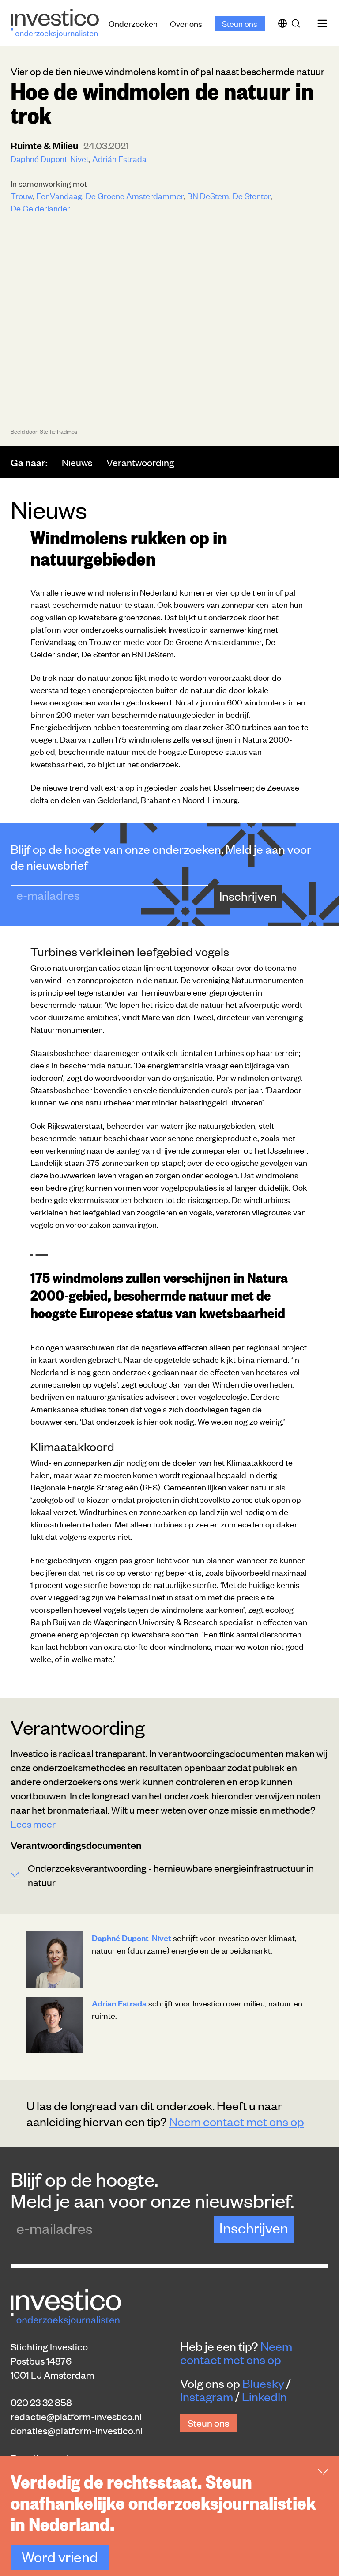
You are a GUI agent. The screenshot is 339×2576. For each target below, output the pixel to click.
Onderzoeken (133, 23)
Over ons (186, 23)
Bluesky (263, 2383)
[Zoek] (298, 23)
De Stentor (252, 195)
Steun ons (240, 23)
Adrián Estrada (119, 158)
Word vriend (60, 2556)
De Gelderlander (40, 208)
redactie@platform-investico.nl (76, 2416)
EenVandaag (59, 195)
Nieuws (77, 462)
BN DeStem (208, 195)
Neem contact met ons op (237, 2121)
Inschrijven (248, 896)
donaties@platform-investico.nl (77, 2430)
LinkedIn (264, 2396)
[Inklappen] (323, 2472)
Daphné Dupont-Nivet (50, 158)
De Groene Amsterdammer (135, 195)
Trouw (22, 195)
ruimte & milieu (45, 145)
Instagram (207, 2396)
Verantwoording (140, 462)
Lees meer (33, 1824)
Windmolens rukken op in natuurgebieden (129, 547)
